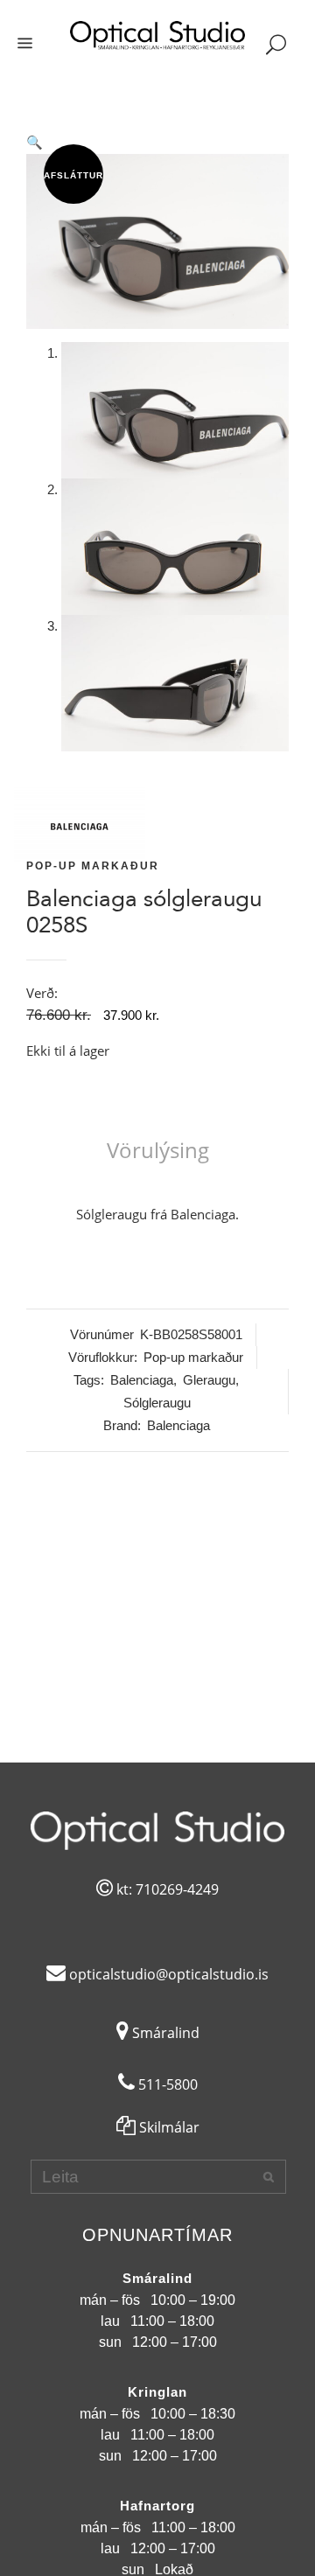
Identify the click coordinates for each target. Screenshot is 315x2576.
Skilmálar (168, 2127)
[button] (157, 143)
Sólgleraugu (157, 1403)
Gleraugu (209, 1380)
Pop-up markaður (93, 866)
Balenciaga (142, 1380)
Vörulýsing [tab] (158, 1150)
